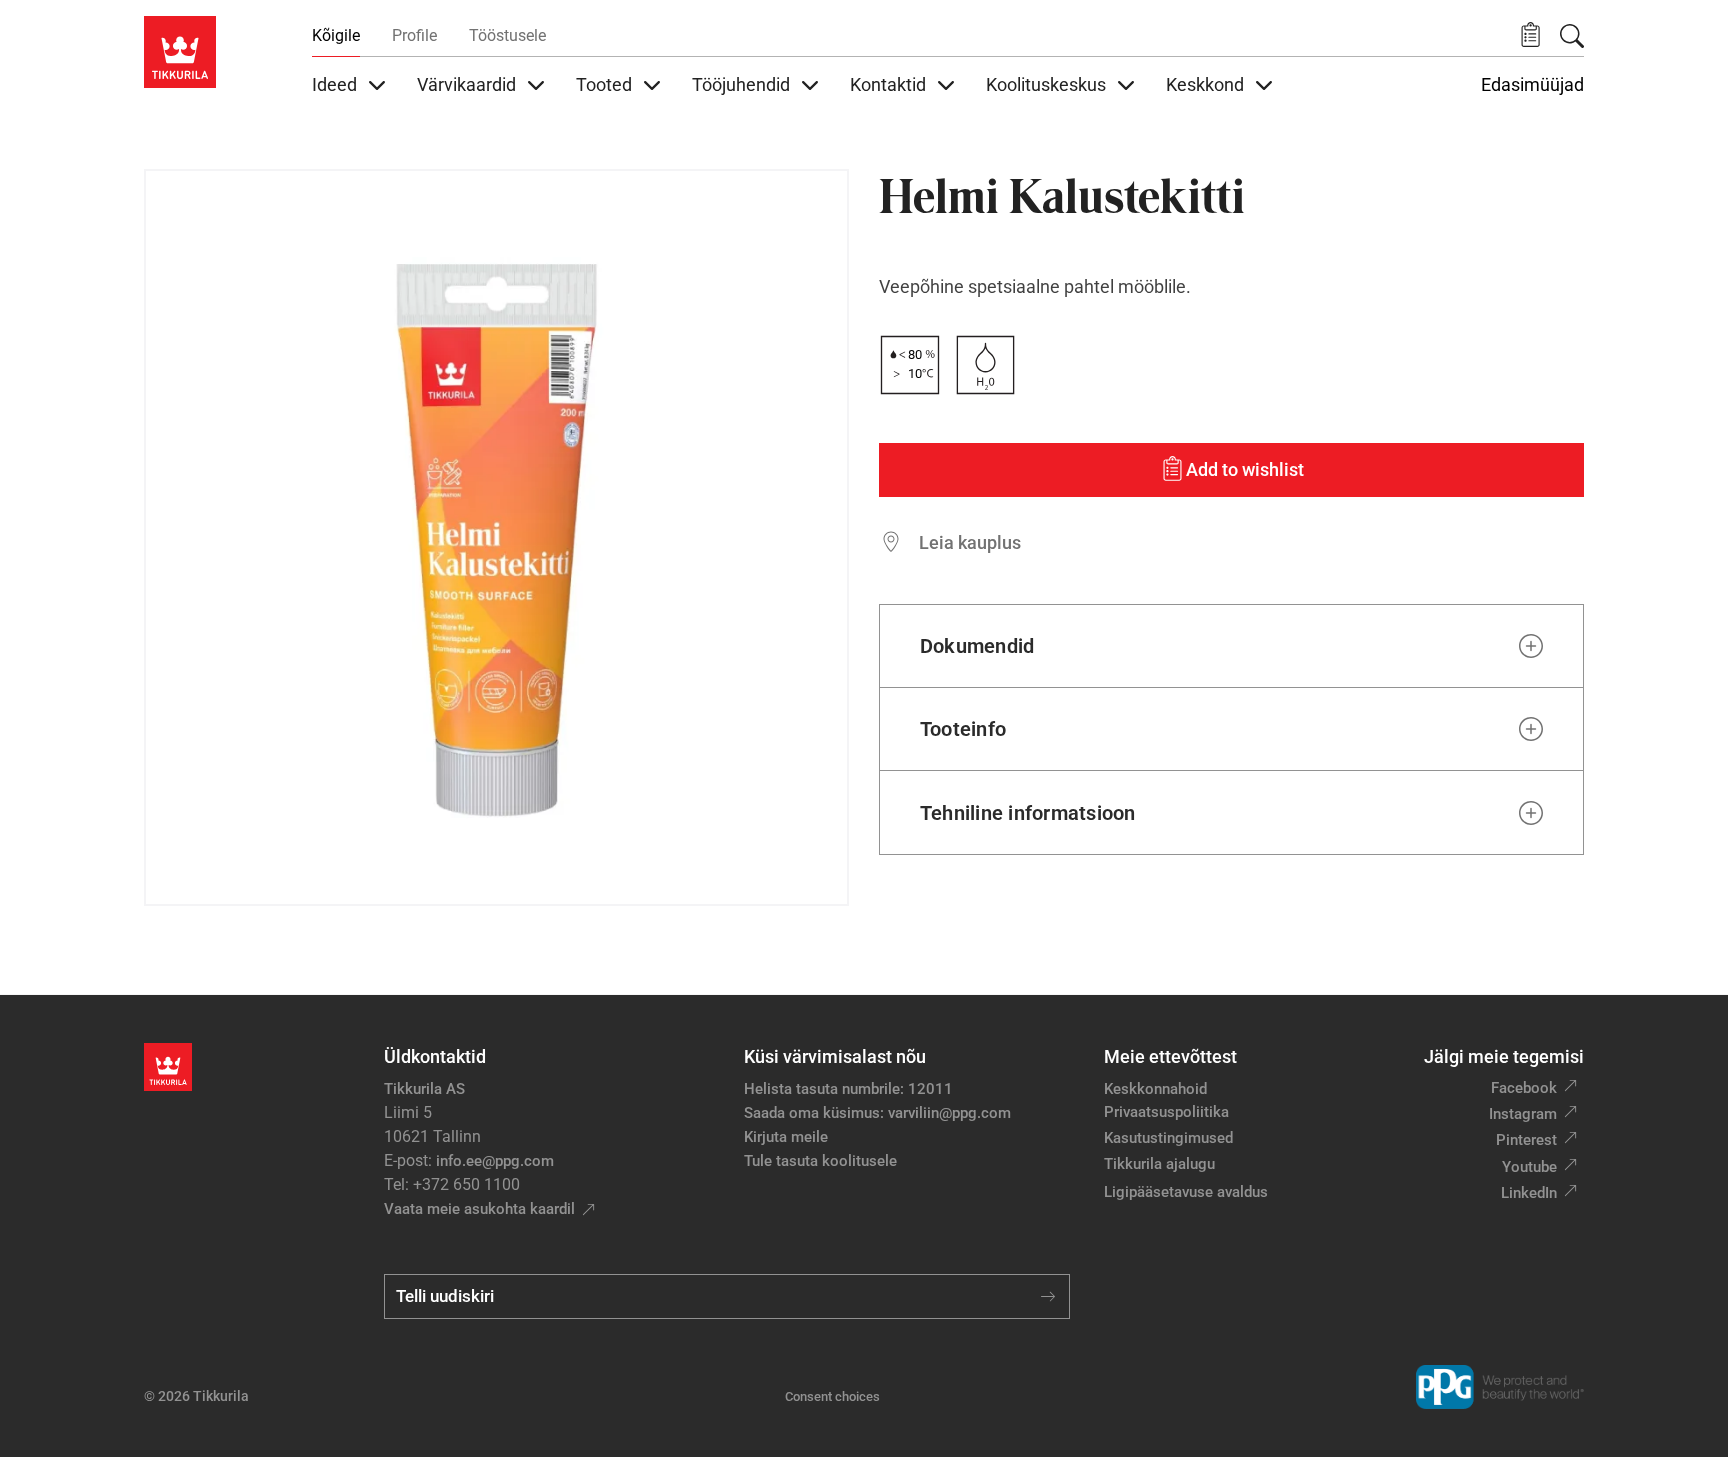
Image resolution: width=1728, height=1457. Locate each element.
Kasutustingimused (1168, 1138)
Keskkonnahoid (1155, 1089)
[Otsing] (1572, 36)
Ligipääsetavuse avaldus (1186, 1192)
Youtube (1529, 1167)
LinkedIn (1529, 1193)
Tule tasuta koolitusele (820, 1161)
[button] (1530, 35)
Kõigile (336, 35)
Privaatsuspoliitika (1166, 1112)
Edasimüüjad (1532, 85)
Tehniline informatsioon (1028, 813)
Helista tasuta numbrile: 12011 (848, 1089)
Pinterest (1526, 1140)
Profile (414, 35)
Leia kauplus (970, 542)
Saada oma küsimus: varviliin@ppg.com (877, 1113)
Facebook (1524, 1088)
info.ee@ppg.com (495, 1161)
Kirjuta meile (786, 1137)
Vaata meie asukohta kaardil (479, 1209)
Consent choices (832, 1396)
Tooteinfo (963, 729)
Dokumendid (977, 646)
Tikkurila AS (424, 1089)
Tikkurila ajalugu (1159, 1164)
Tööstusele (507, 35)
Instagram (1523, 1114)
